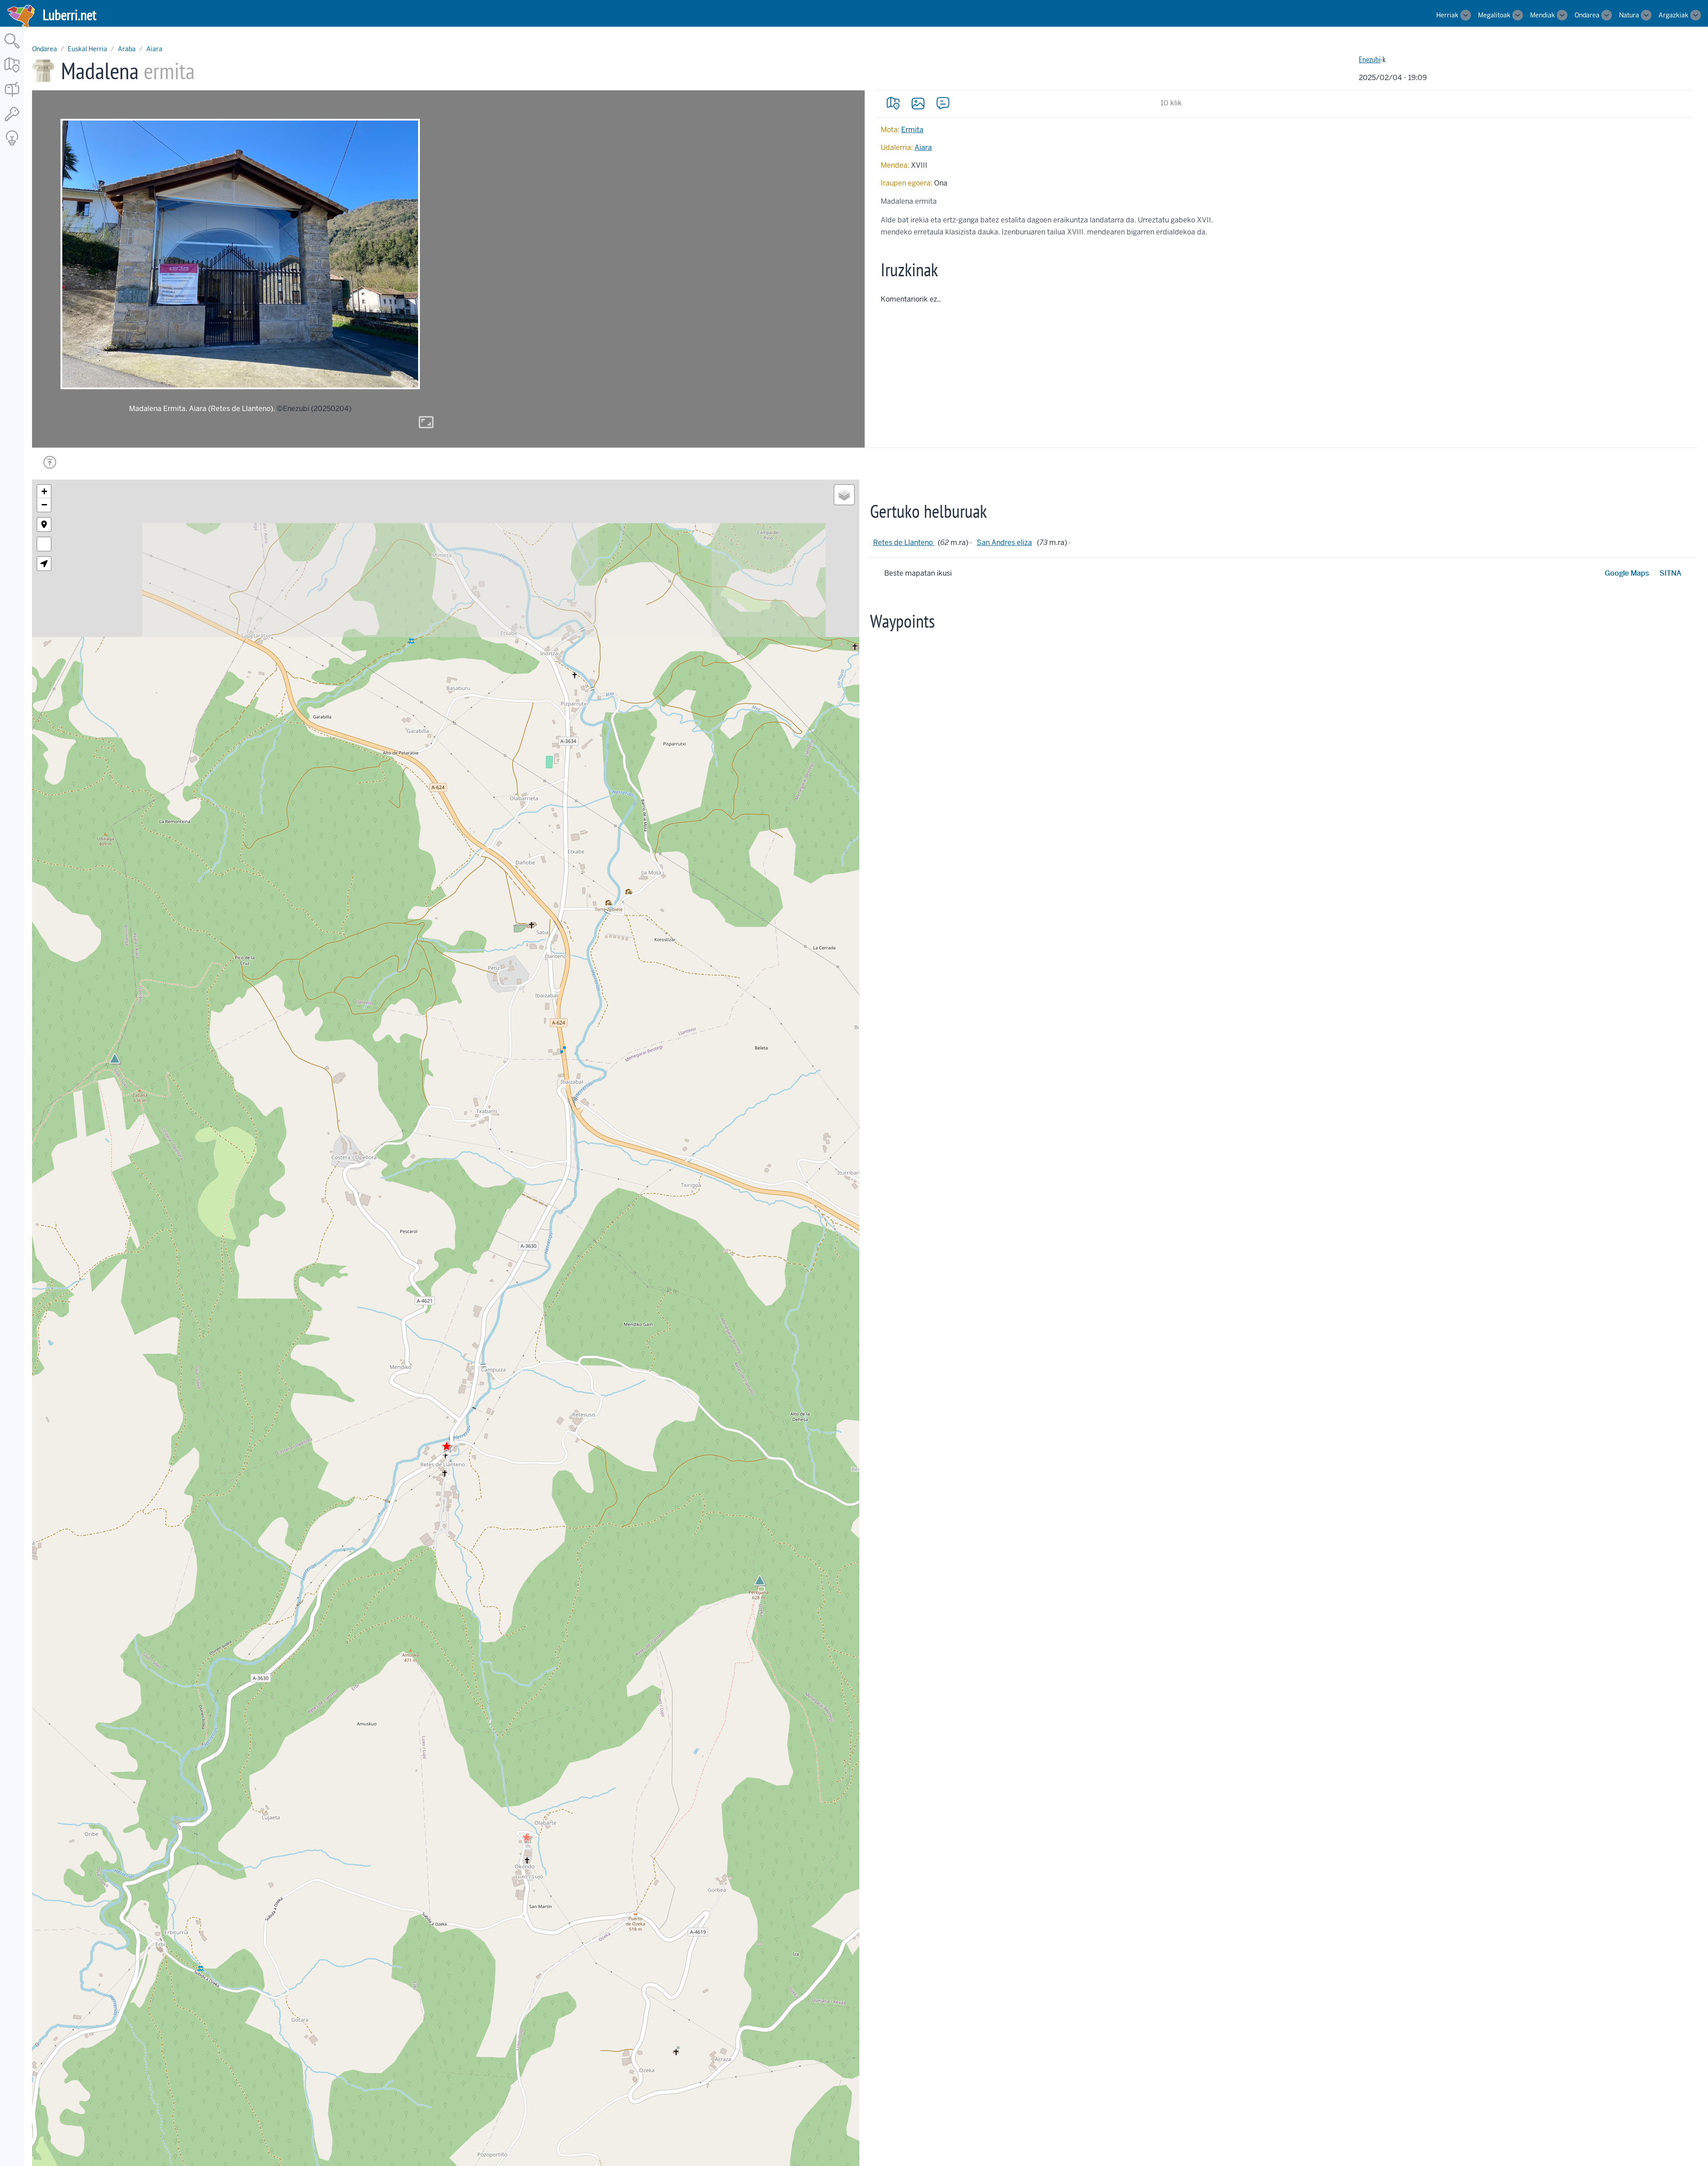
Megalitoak (1494, 15)
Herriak (1447, 15)
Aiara (154, 49)
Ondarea (1587, 15)
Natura (1629, 15)
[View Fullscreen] (44, 544)
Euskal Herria (87, 49)
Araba (127, 49)
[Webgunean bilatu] (12, 49)
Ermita (912, 130)
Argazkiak (1674, 15)
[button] (527, 1837)
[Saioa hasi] (12, 122)
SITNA (1670, 573)
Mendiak (1543, 15)
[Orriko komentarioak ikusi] (943, 103)
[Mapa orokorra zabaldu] (12, 73)
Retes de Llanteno (904, 543)
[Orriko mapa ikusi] (893, 103)
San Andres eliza (1004, 543)
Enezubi (1370, 59)
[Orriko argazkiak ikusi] (918, 103)
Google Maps (1627, 573)
